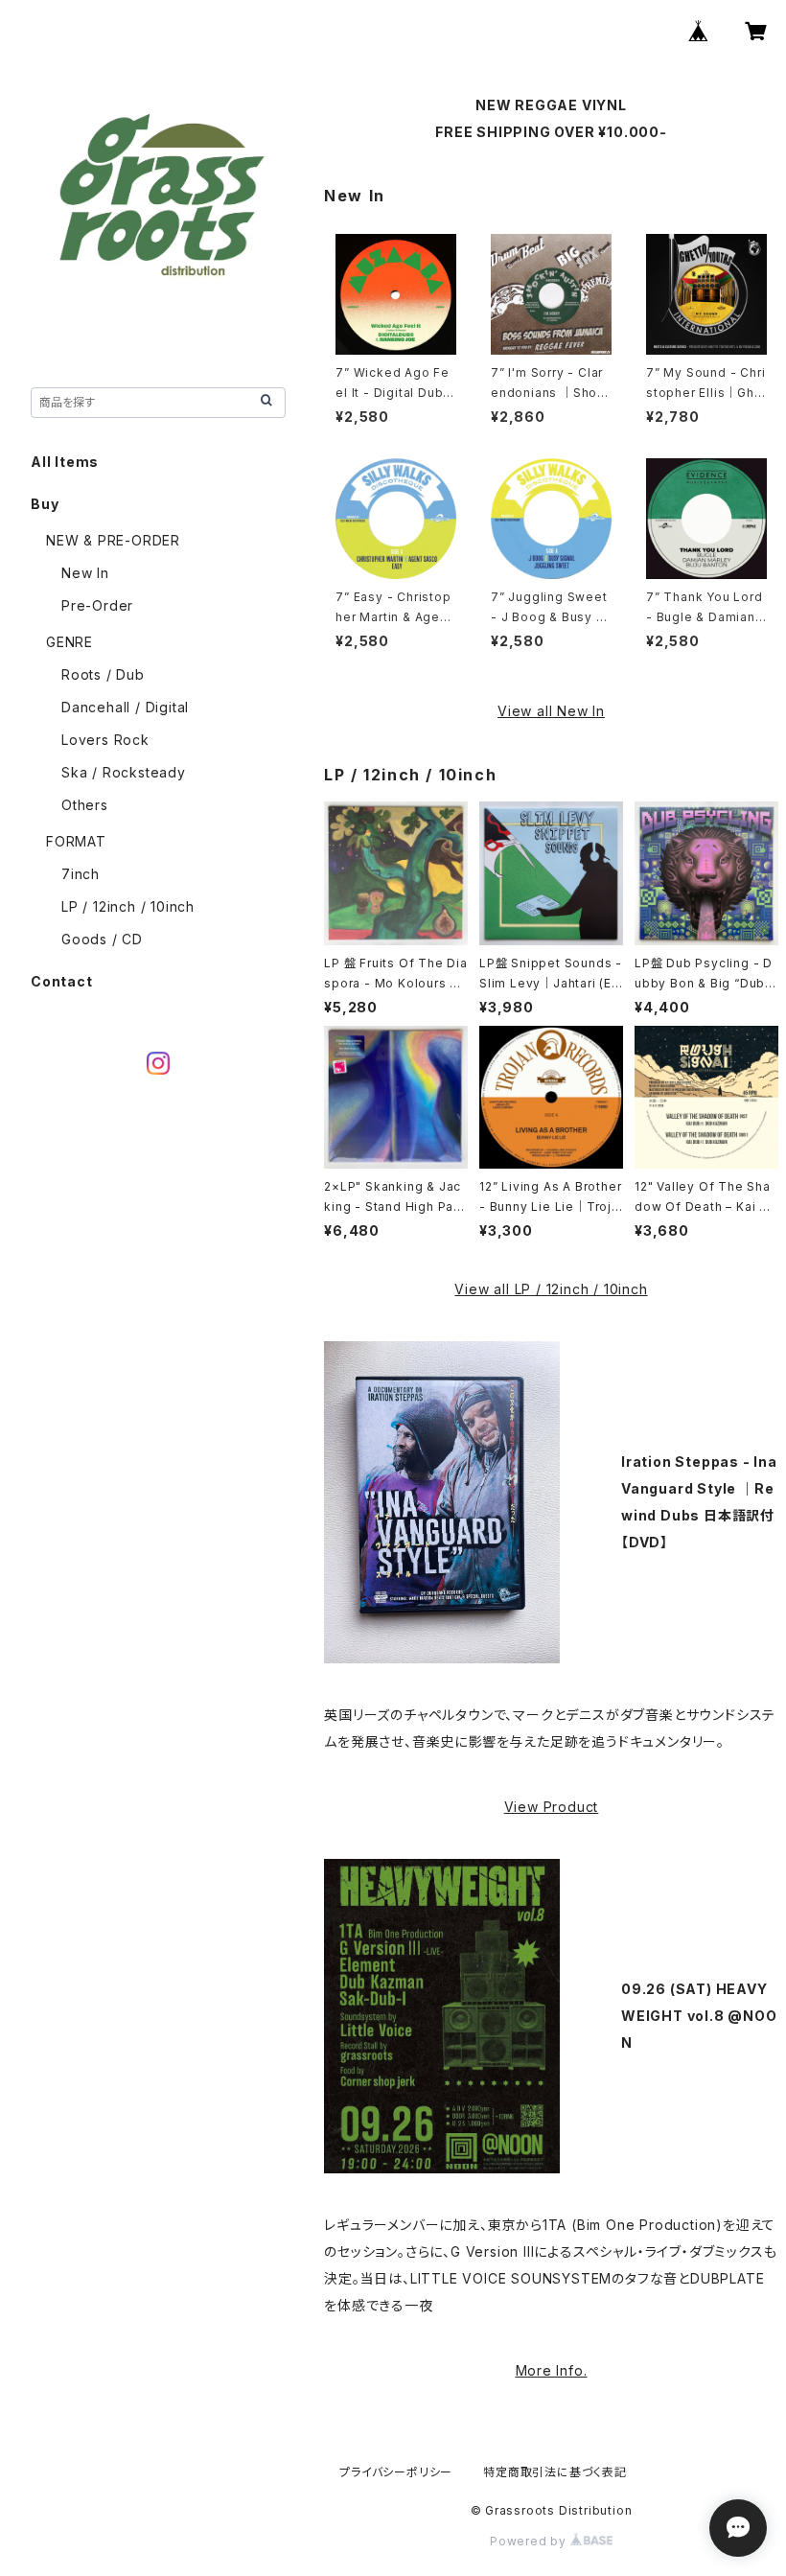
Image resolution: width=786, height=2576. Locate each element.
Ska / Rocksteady (124, 772)
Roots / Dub (103, 674)
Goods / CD (102, 939)
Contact (62, 981)
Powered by (530, 2541)
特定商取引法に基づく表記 (555, 2472)
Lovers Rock (105, 740)
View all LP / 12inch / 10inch (551, 1289)
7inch (81, 874)
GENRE (69, 642)
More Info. (552, 2370)
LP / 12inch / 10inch (128, 906)
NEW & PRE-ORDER (113, 540)
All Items (65, 462)
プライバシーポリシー (396, 2472)
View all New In (551, 711)
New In (85, 573)
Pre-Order (97, 605)
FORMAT (76, 841)
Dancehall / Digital (125, 707)
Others (85, 805)
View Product (552, 1807)
